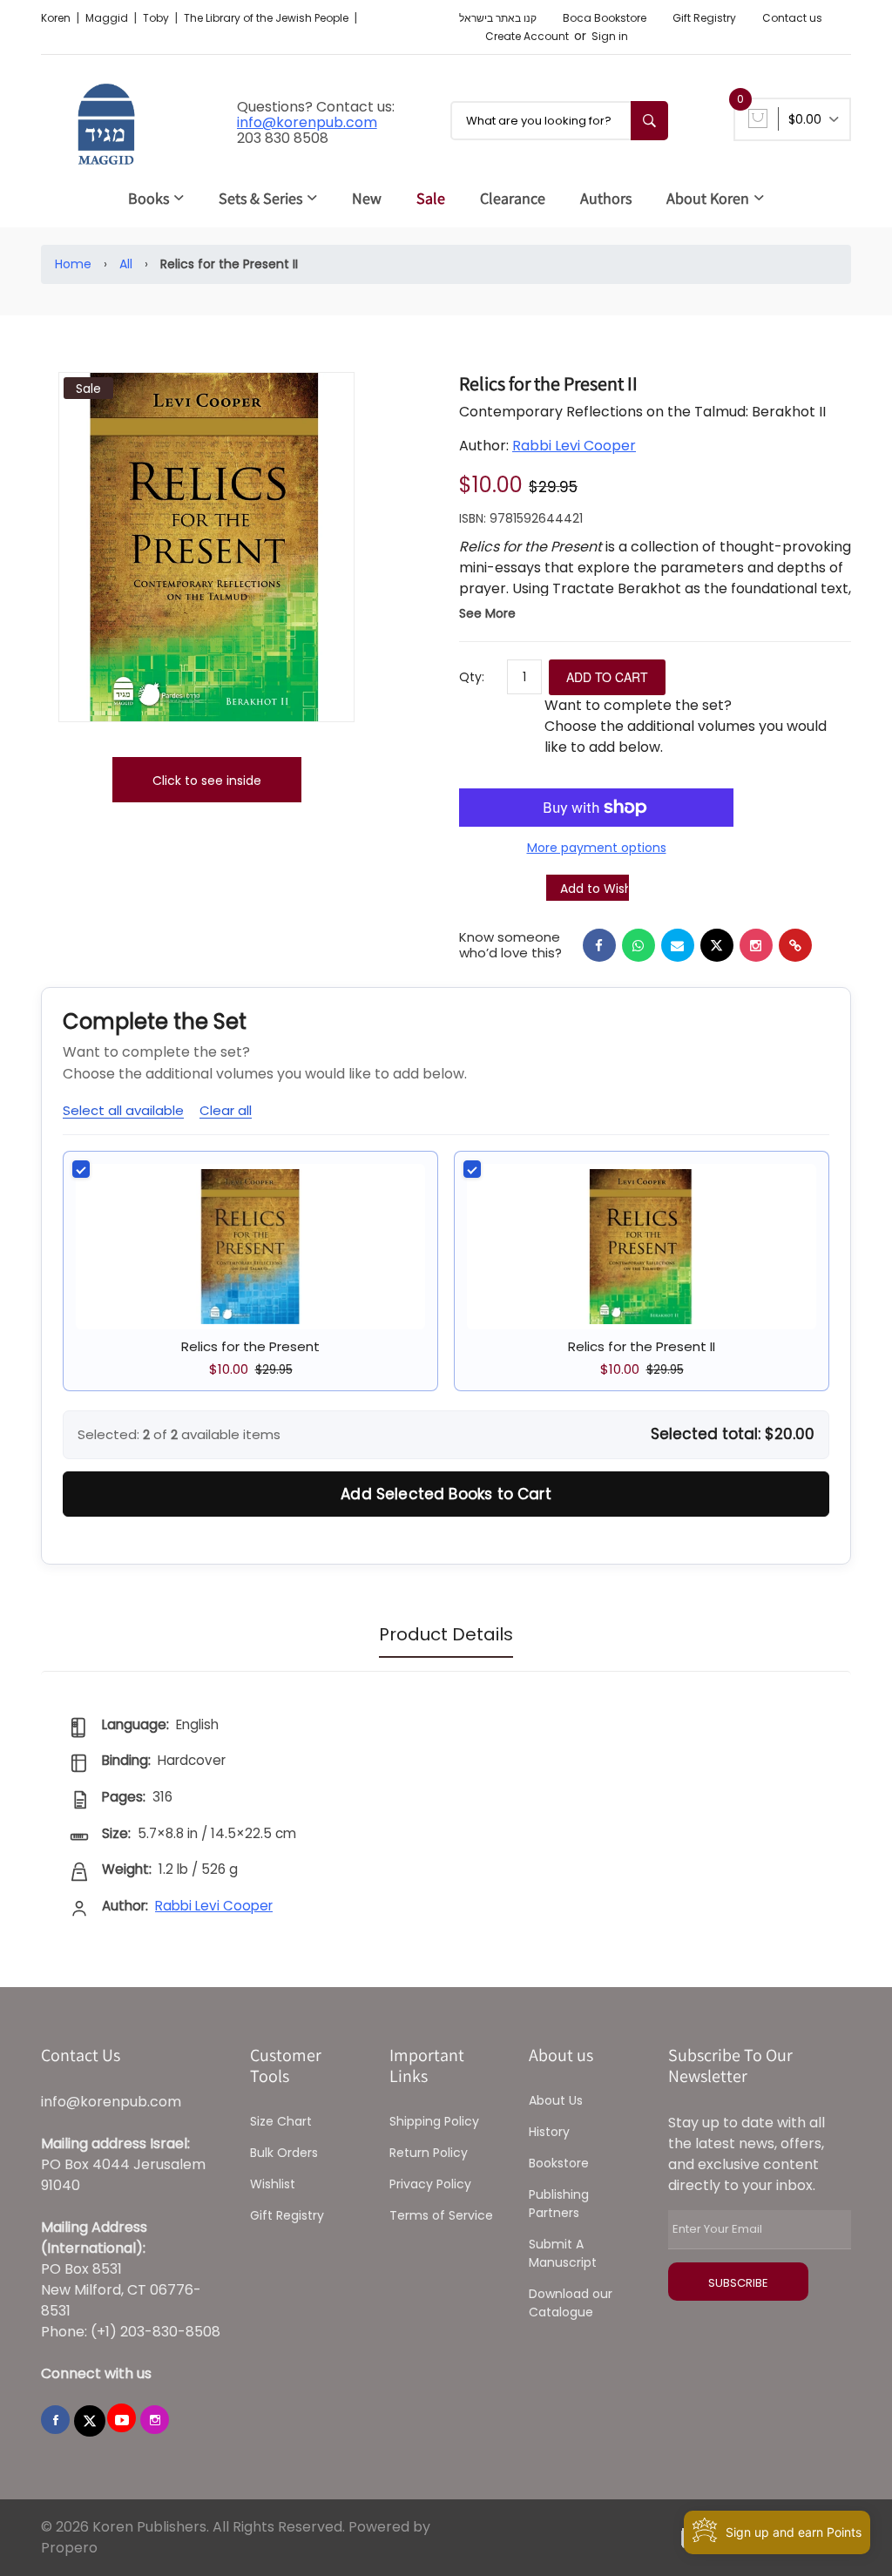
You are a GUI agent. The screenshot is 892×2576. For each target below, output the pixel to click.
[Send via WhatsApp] (639, 945)
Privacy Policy (430, 2184)
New (367, 198)
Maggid (108, 18)
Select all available (123, 1110)
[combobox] (559, 121)
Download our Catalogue (571, 2303)
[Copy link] (795, 945)
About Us (556, 2100)
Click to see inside (207, 781)
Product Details (446, 1634)
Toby (157, 18)
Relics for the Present (250, 1346)
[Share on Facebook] (599, 945)
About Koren (708, 198)
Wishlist (273, 2184)
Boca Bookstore (605, 18)
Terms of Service (441, 2215)
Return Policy (429, 2153)
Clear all (226, 1110)
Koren (57, 18)
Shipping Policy (434, 2121)
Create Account (527, 36)
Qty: (472, 677)
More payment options (597, 848)
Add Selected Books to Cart (446, 1494)
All (126, 264)
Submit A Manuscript (563, 2253)
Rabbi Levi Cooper (574, 446)
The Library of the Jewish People (267, 18)
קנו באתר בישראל (498, 18)
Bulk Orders (284, 2153)
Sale (431, 198)
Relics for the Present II (642, 1346)
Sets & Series (260, 198)
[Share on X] (717, 945)
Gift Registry (704, 18)
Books (149, 198)
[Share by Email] (678, 945)
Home (73, 264)
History (549, 2132)
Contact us (792, 18)
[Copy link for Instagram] (756, 945)
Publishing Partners (559, 2204)
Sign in (610, 36)
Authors (606, 198)
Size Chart (281, 2121)
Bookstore (559, 2163)
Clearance (513, 198)
